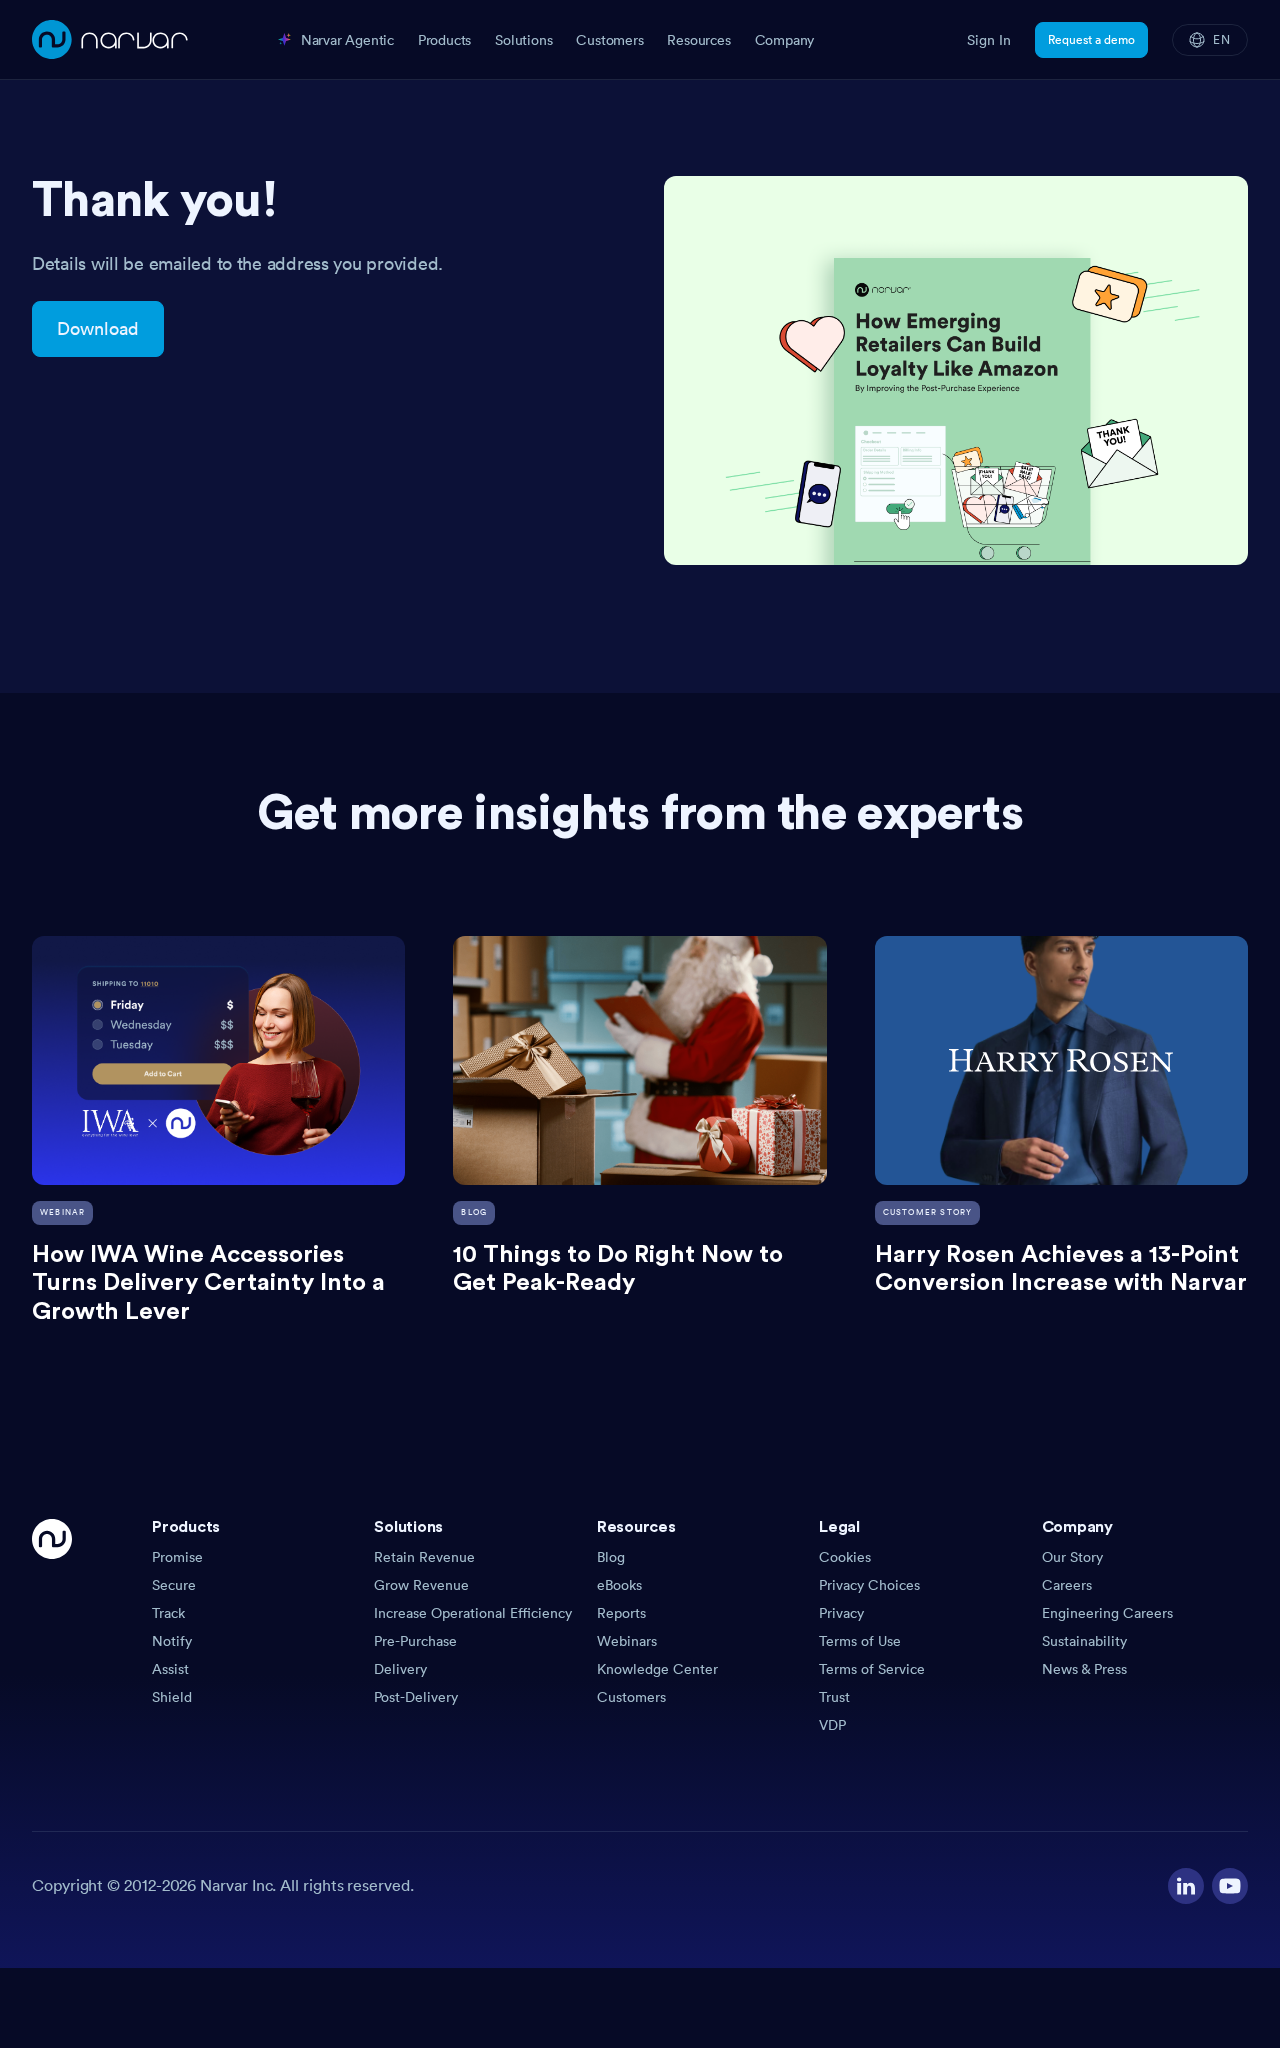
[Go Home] (52, 1627)
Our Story (1072, 1557)
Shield (172, 1697)
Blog (611, 1557)
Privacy (841, 1613)
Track (168, 1613)
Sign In (989, 40)
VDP (832, 1725)
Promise (177, 1557)
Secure (174, 1585)
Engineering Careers (1107, 1613)
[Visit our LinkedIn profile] (1186, 1886)
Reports (621, 1613)
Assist (170, 1669)
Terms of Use (860, 1641)
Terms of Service (872, 1669)
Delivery (400, 1669)
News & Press (1084, 1669)
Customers (631, 1697)
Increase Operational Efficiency (473, 1613)
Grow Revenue (421, 1585)
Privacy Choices (869, 1585)
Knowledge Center (657, 1669)
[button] (255, 1533)
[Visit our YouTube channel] (1230, 1886)
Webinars (627, 1641)
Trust (834, 1697)
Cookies (845, 1557)
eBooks (619, 1585)
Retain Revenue (424, 1557)
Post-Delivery (416, 1697)
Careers (1067, 1585)
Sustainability (1084, 1641)
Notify (172, 1641)
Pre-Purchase (415, 1641)
